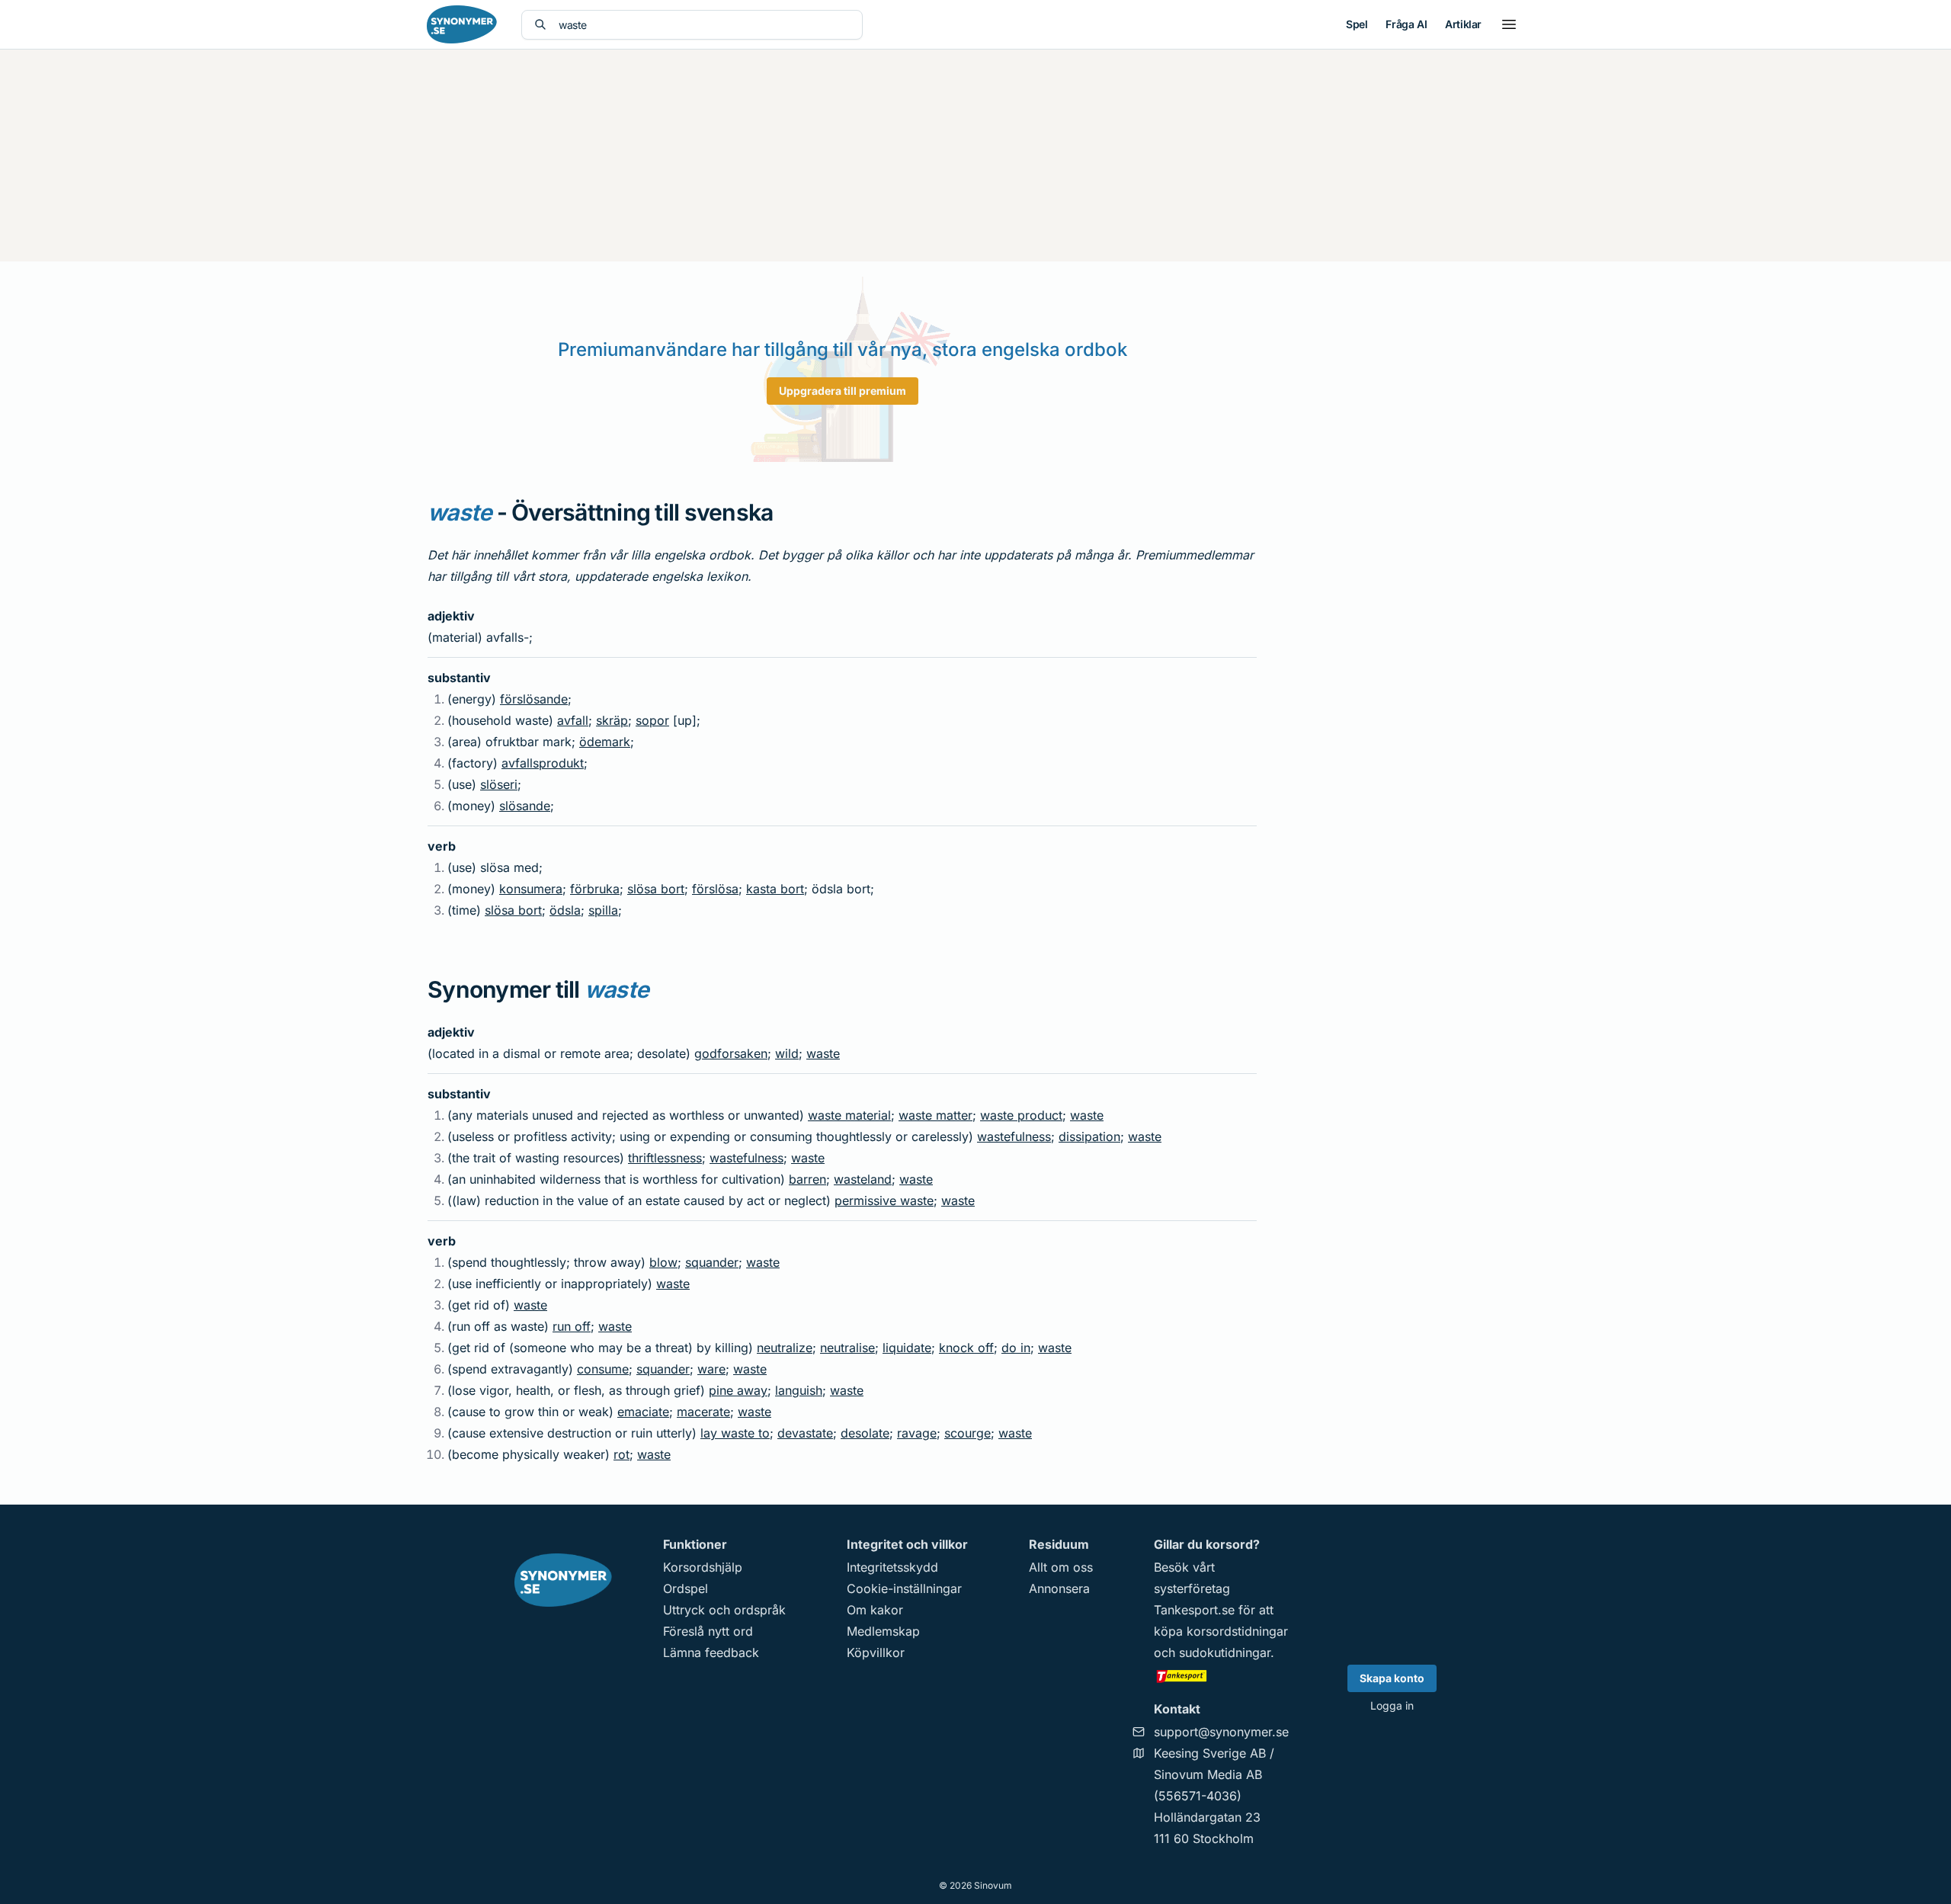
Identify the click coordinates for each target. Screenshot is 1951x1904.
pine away (738, 1390)
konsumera (531, 889)
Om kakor (875, 1610)
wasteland (863, 1179)
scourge (967, 1433)
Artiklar (1463, 24)
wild (787, 1053)
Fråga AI (1406, 24)
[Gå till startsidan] (462, 24)
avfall (573, 720)
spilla (603, 910)
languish (799, 1390)
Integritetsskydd (892, 1567)
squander (712, 1262)
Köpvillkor (876, 1652)
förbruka (595, 889)
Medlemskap (883, 1631)
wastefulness (1014, 1136)
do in (1016, 1348)
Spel (1357, 24)
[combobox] (704, 25)
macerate (703, 1412)
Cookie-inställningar (904, 1588)
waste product (1021, 1115)
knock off (966, 1348)
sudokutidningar (1225, 1652)
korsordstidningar (1237, 1631)
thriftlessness (665, 1158)
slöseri (499, 784)
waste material (849, 1115)
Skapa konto (1392, 1678)
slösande (525, 806)
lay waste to (735, 1433)
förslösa (715, 889)
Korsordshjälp (703, 1567)
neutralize (785, 1348)
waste (823, 1053)
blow (663, 1262)
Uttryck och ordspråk (724, 1610)
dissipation (1089, 1136)
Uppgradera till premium (843, 391)
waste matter (935, 1115)
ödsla (565, 910)
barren (807, 1179)
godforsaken (731, 1053)
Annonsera (1059, 1588)
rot (622, 1454)
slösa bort (656, 889)
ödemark (605, 742)
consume (603, 1369)
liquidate (907, 1348)
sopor (652, 720)
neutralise (847, 1348)
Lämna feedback (711, 1652)
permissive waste (884, 1200)
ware (711, 1369)
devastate (805, 1433)
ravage (917, 1433)
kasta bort (775, 889)
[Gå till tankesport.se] (1221, 1675)
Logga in (1392, 1705)
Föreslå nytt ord (708, 1631)
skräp (612, 720)
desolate (865, 1433)
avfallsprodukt (543, 763)
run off (572, 1326)
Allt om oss (1061, 1567)
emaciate (643, 1412)
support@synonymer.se (1221, 1732)
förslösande (534, 699)
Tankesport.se (1194, 1610)
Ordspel (686, 1588)
